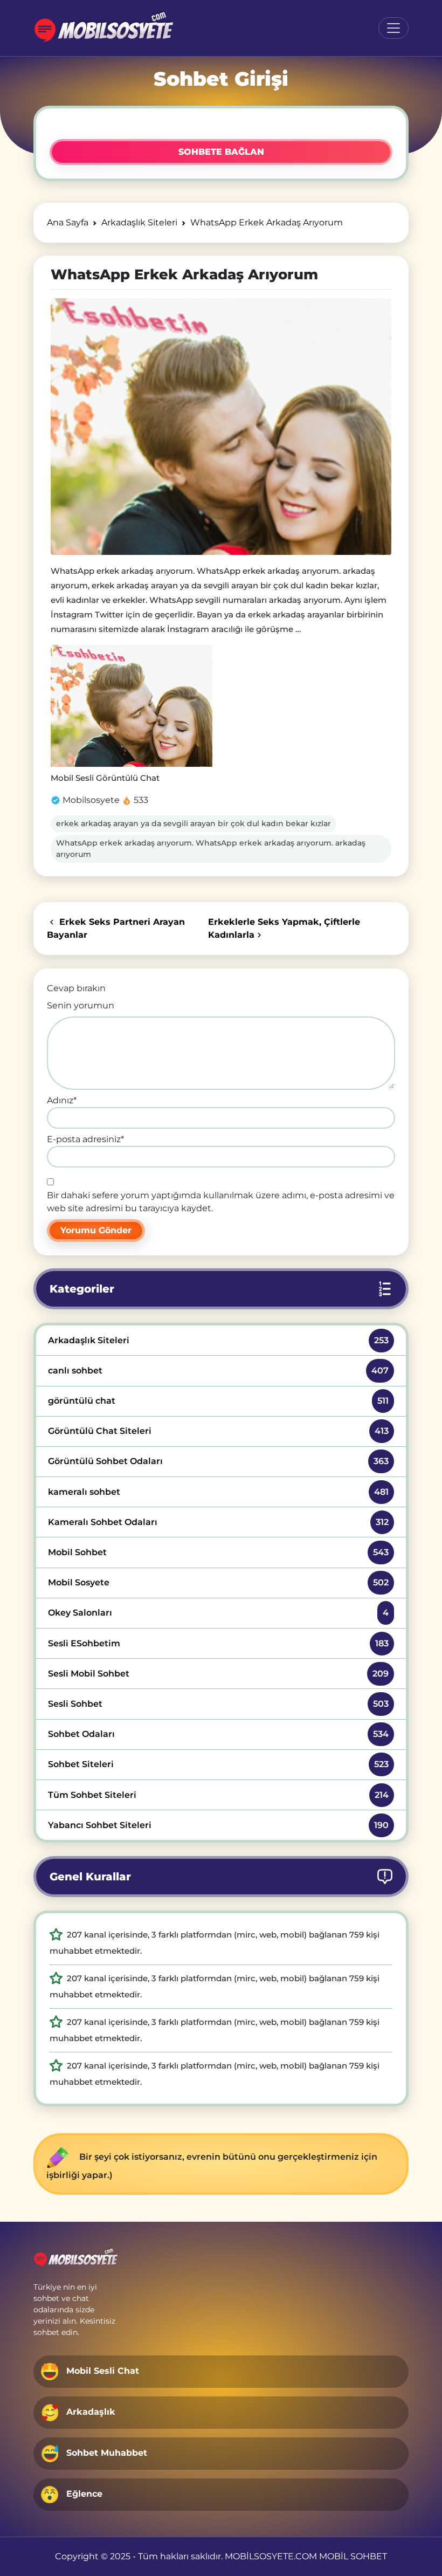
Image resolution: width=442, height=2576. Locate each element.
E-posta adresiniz (85, 1139)
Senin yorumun (81, 1005)
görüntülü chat (218, 1401)
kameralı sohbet (218, 1492)
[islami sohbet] (103, 28)
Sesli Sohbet (218, 1704)
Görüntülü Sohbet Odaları (218, 1461)
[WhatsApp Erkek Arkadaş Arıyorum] (221, 427)
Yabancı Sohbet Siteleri (218, 1825)
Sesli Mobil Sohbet (218, 1674)
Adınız (62, 1100)
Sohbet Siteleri (218, 1764)
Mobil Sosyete (218, 1582)
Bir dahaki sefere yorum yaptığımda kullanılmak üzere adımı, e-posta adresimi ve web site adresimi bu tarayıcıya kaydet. (221, 1202)
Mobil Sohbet (218, 1552)
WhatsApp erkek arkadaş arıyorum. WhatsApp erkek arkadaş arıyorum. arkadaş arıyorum (211, 849)
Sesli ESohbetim (218, 1643)
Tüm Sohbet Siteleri (218, 1795)
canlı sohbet (218, 1371)
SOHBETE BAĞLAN (221, 152)
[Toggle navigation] (393, 28)
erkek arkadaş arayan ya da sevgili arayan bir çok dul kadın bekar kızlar (194, 823)
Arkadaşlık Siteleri (218, 1340)
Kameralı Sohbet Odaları (218, 1522)
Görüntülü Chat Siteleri (218, 1431)
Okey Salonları (218, 1613)
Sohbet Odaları (218, 1734)
